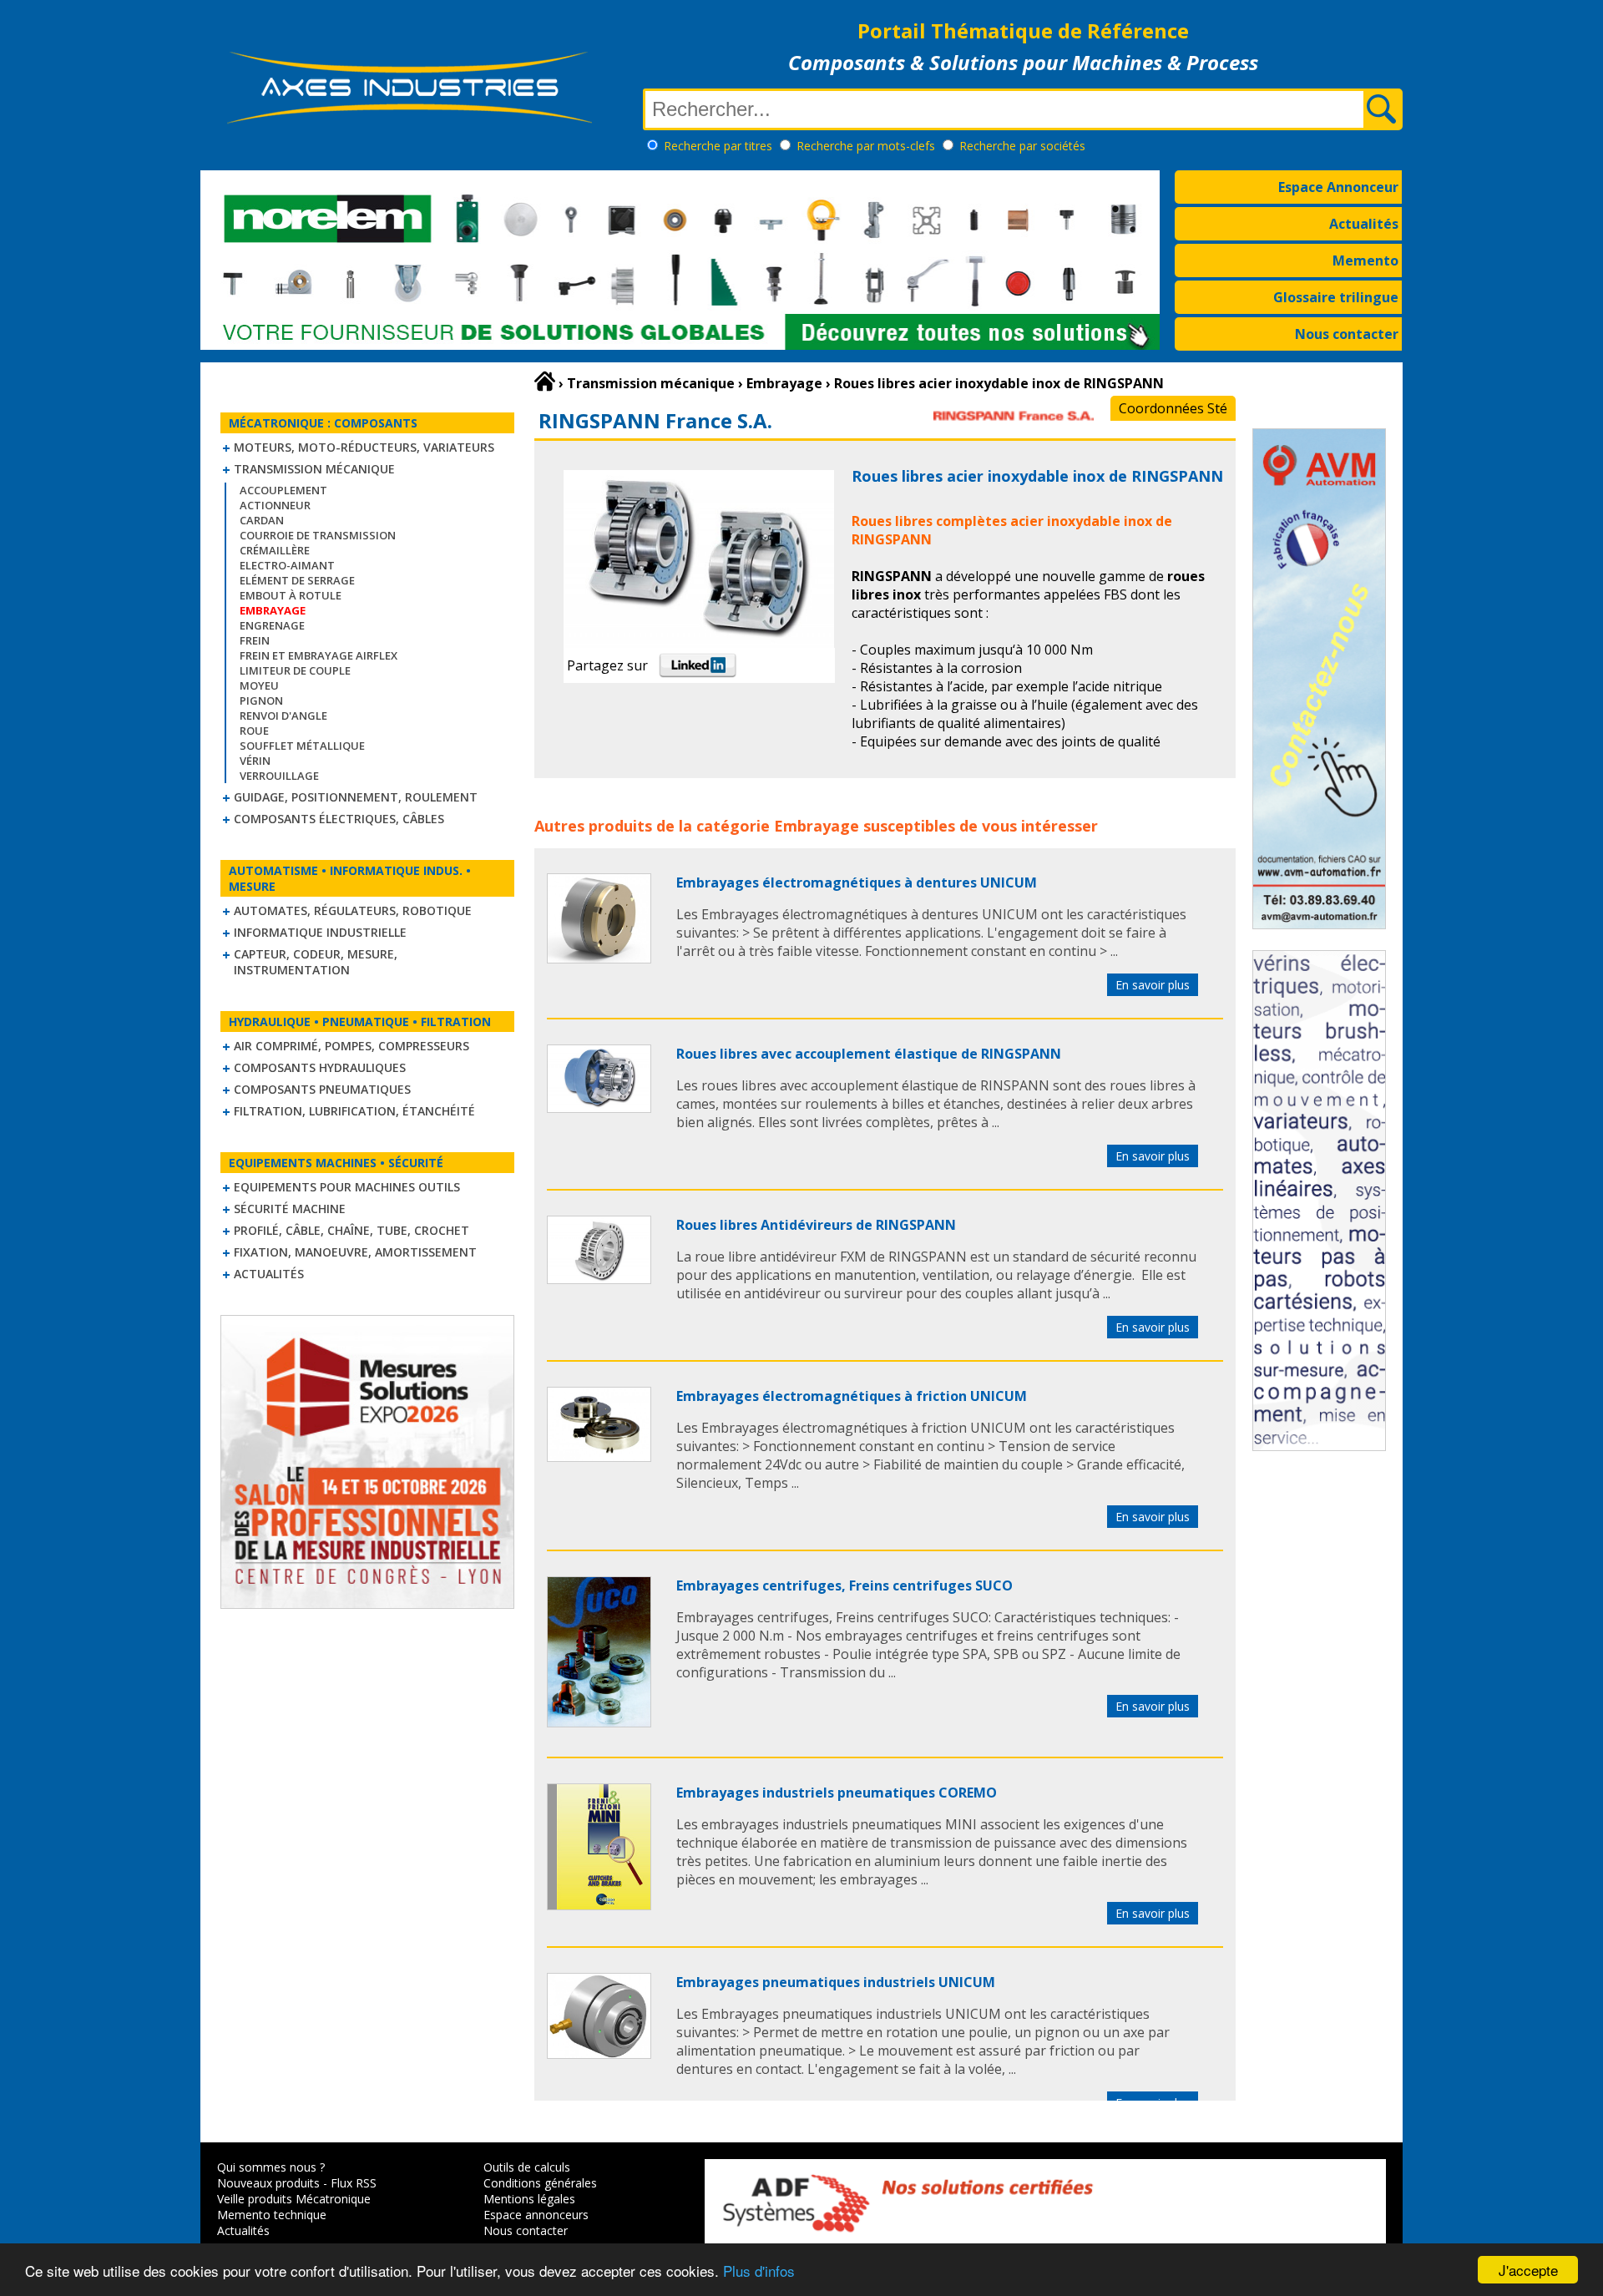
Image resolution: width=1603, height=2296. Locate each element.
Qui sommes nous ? (271, 2167)
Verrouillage (279, 776)
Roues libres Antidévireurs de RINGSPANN (816, 1225)
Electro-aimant (287, 565)
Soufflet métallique (302, 746)
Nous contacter (1347, 334)
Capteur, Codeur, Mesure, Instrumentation (316, 962)
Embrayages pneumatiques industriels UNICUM (836, 1982)
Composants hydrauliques (320, 1067)
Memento (1365, 260)
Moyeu (259, 685)
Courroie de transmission (318, 535)
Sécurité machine (290, 1209)
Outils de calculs (527, 2167)
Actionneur (275, 505)
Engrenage (272, 625)
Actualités (1364, 224)
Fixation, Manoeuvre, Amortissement (355, 1252)
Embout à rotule (291, 595)
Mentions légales (529, 2199)
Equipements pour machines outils (347, 1187)
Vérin (255, 761)
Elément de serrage (297, 580)
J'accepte (1528, 2270)
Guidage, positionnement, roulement (356, 797)
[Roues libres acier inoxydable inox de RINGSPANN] (599, 958)
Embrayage (817, 826)
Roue (254, 731)
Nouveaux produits (268, 2183)
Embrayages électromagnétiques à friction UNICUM (852, 1396)
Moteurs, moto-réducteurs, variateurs (364, 447)
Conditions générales (540, 2183)
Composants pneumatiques (322, 1089)
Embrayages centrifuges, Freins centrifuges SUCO (844, 1585)
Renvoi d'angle (283, 716)
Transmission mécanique (314, 469)
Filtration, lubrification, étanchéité (354, 1111)
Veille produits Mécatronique (294, 2199)
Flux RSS (354, 2183)
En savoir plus (1153, 985)
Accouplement (283, 490)
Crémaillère (275, 550)
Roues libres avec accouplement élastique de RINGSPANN (869, 1054)
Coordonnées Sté (1173, 408)
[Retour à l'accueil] (545, 382)
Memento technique (272, 2215)
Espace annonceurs (536, 2215)
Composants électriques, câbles (339, 819)
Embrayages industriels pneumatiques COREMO (837, 1793)
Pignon (261, 700)
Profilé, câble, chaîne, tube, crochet (351, 1230)
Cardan (262, 520)
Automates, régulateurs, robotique (353, 910)
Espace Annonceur (1338, 187)
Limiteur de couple (295, 670)
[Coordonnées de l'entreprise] (1014, 427)
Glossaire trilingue (1336, 297)
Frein (255, 640)
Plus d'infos (759, 2271)
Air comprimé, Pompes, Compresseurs (351, 1046)
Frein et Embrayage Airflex (319, 655)
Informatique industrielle (320, 932)
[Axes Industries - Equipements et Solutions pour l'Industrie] (409, 124)
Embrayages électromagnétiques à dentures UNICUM (857, 882)
